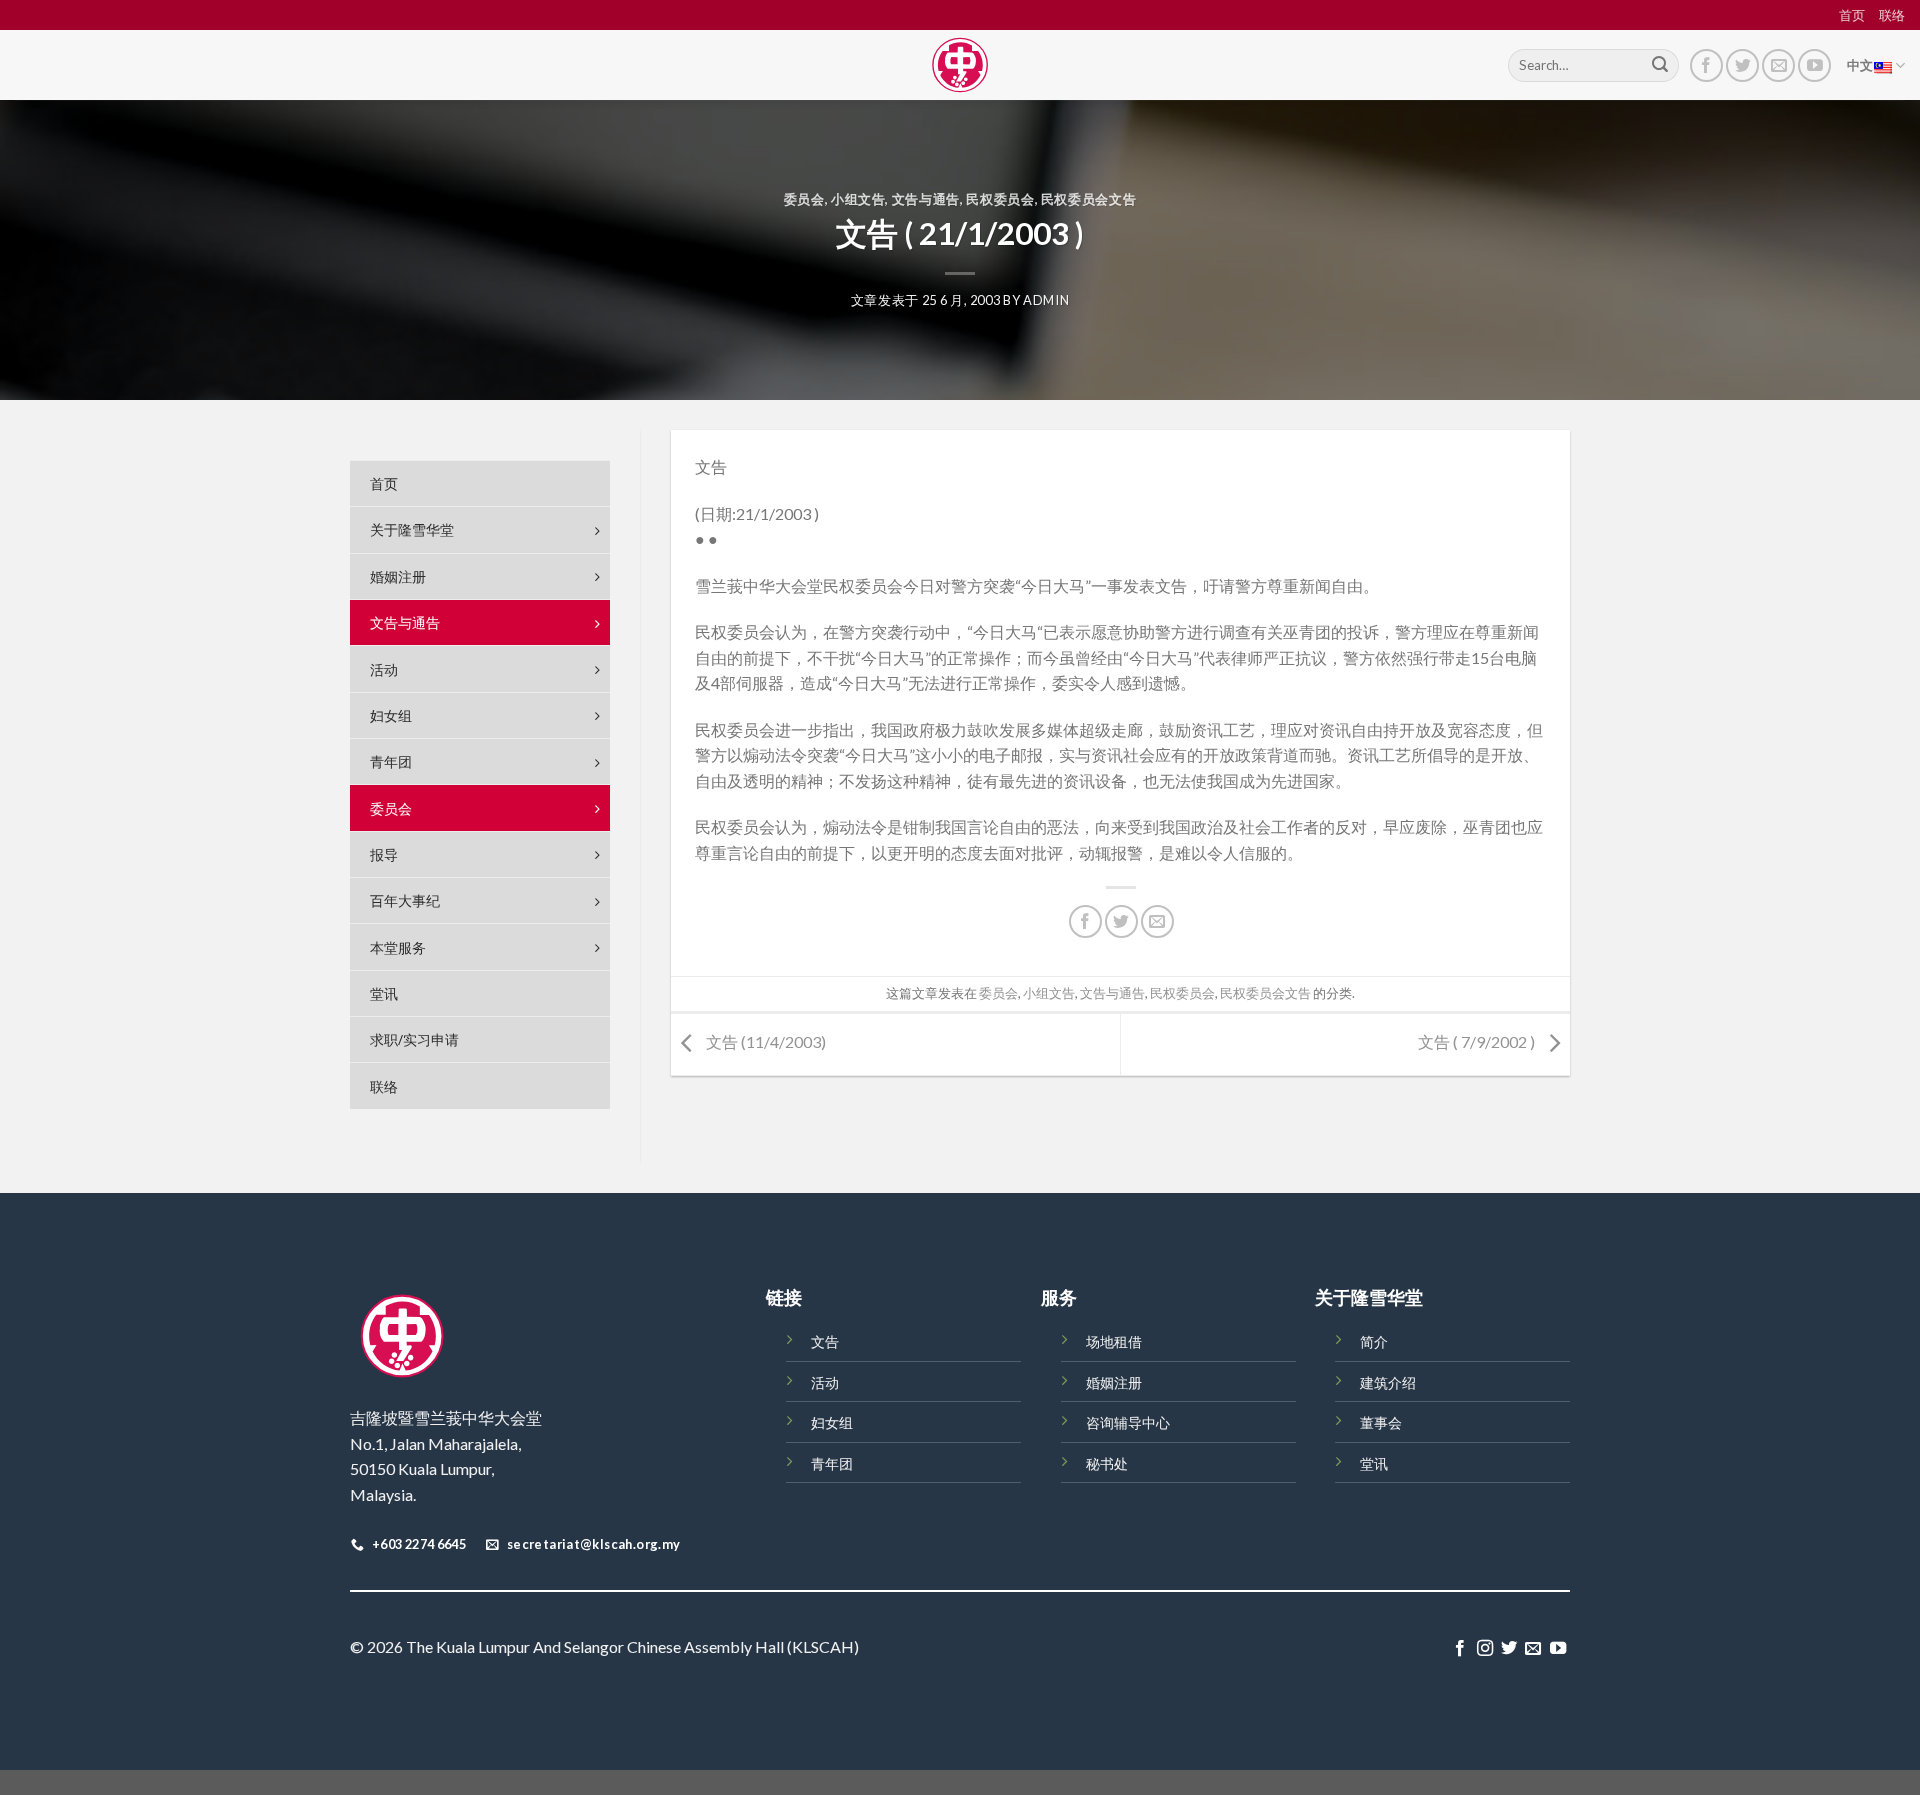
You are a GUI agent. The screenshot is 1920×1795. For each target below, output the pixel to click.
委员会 (804, 199)
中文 (1860, 65)
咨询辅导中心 (1128, 1422)
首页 (1852, 15)
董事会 (1381, 1422)
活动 (825, 1382)
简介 (1374, 1341)
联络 (1892, 15)
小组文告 (858, 199)
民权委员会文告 (1089, 199)
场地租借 (1114, 1341)
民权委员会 (1000, 199)
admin (1046, 300)
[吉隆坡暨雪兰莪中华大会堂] (960, 65)
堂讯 (1374, 1463)
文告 (825, 1341)
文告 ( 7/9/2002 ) (1478, 1042)
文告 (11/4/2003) (764, 1042)
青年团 (832, 1463)
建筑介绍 (1388, 1382)
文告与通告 (926, 199)
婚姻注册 (1114, 1382)
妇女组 (832, 1422)
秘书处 (1107, 1463)
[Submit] (1660, 66)
